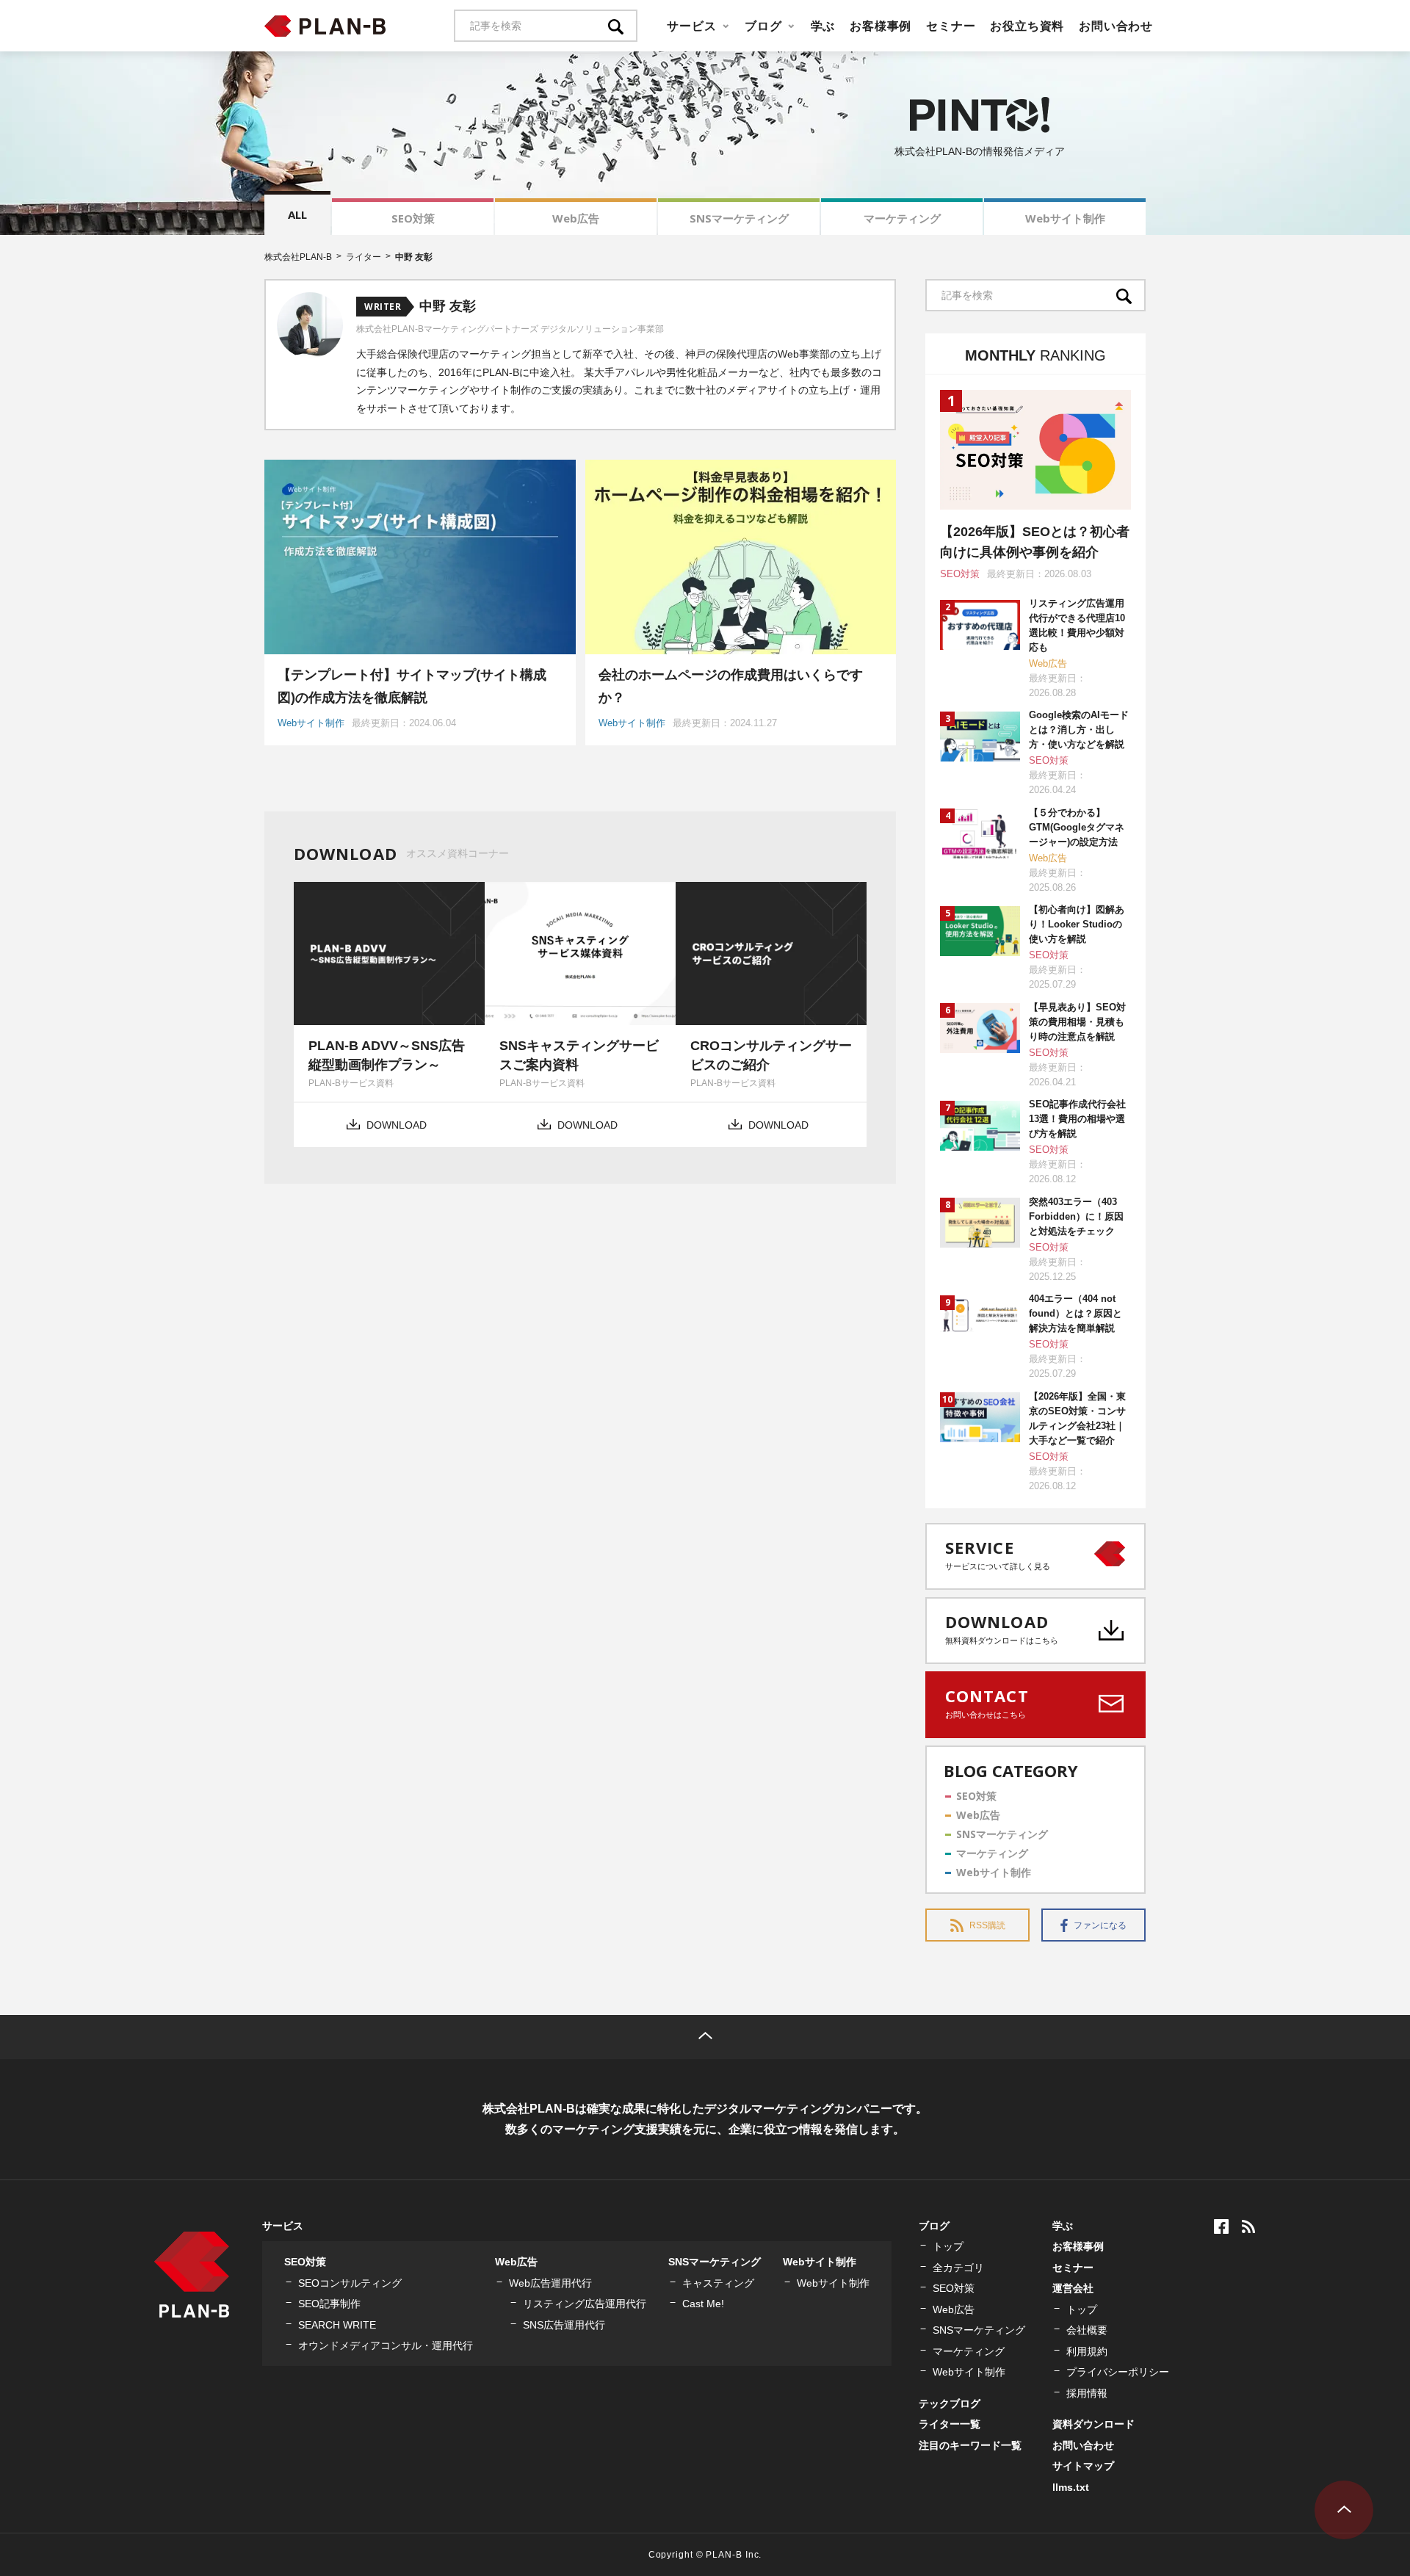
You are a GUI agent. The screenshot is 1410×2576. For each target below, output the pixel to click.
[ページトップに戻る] (705, 2037)
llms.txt (1071, 2487)
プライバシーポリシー (1118, 2372)
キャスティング (718, 2283)
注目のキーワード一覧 (970, 2445)
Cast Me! (703, 2304)
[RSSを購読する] (1248, 2226)
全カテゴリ (958, 2268)
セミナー (951, 26)
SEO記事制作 (329, 2304)
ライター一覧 (950, 2424)
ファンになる (1100, 1925)
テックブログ (950, 2403)
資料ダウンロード (1093, 2424)
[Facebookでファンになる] (1221, 2226)
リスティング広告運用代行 (585, 2304)
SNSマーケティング (739, 218)
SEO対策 (413, 218)
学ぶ (823, 26)
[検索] (623, 26)
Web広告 (576, 218)
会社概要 (1087, 2330)
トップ (948, 2246)
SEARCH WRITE (337, 2325)
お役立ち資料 (1027, 26)
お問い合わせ (1116, 26)
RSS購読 (987, 1925)
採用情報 (1087, 2393)
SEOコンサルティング (350, 2283)
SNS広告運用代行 (564, 2325)
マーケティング (902, 218)
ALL (297, 214)
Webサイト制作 (1065, 218)
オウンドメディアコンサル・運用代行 (386, 2345)
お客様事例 (881, 26)
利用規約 (1087, 2351)
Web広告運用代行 (550, 2283)
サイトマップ (1083, 2466)
